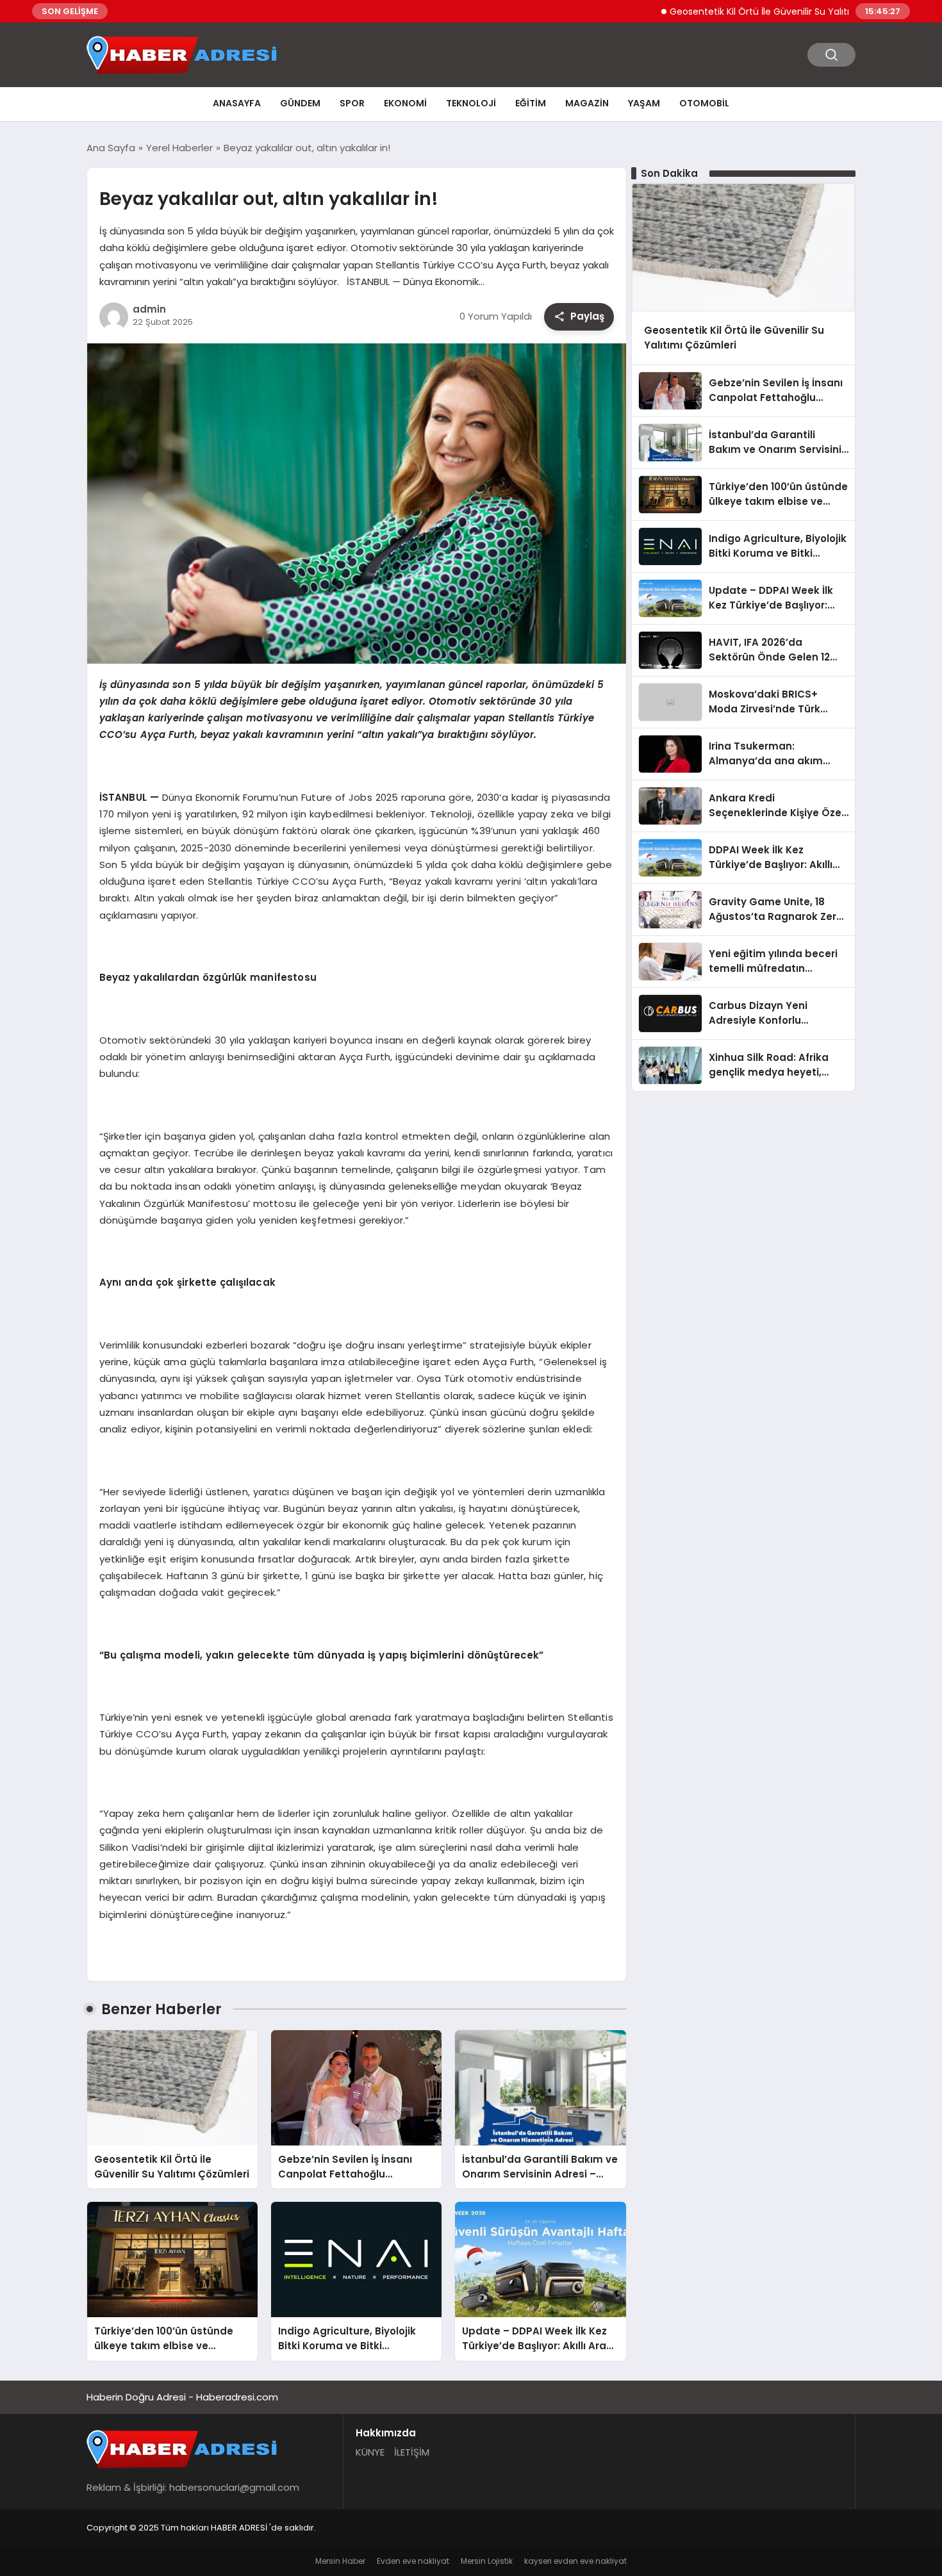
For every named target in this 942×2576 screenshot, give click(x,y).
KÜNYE (370, 2452)
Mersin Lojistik (487, 2561)
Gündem (300, 103)
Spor (352, 103)
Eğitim (531, 103)
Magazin (587, 103)
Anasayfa (237, 103)
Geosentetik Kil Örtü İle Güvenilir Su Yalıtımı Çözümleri (740, 12)
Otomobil (704, 103)
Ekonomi (405, 103)
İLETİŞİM (412, 2452)
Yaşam (644, 103)
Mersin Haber (340, 2561)
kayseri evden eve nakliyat (575, 2561)
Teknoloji (471, 103)
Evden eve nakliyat (413, 2561)
